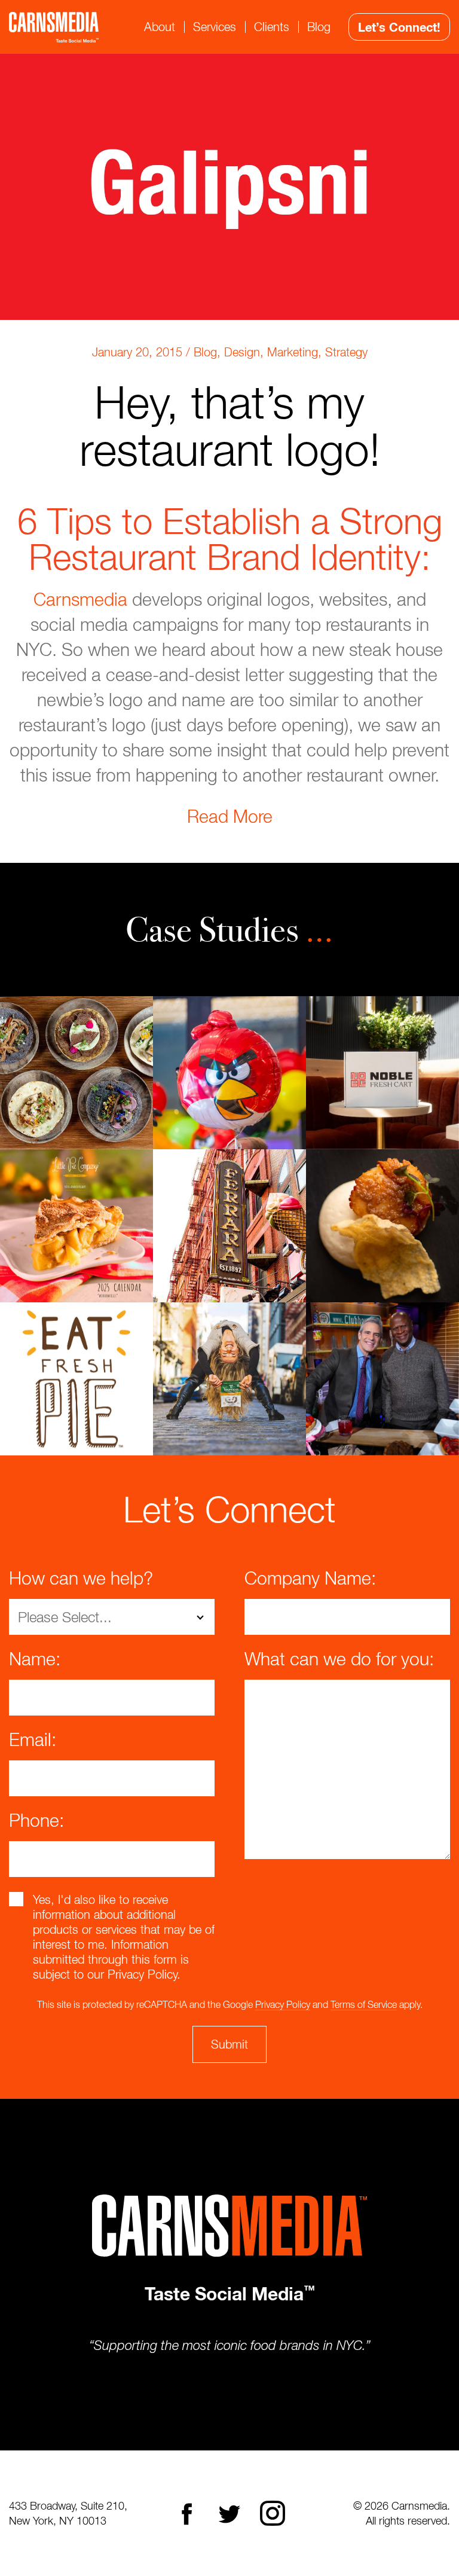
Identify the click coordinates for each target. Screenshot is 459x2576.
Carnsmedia (80, 599)
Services (215, 27)
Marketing (293, 352)
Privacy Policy (283, 2004)
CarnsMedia (54, 27)
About (160, 27)
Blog (319, 27)
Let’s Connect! (399, 27)
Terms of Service (364, 2004)
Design (242, 352)
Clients (272, 27)
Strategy (346, 352)
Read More (230, 816)
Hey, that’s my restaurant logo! (230, 425)
